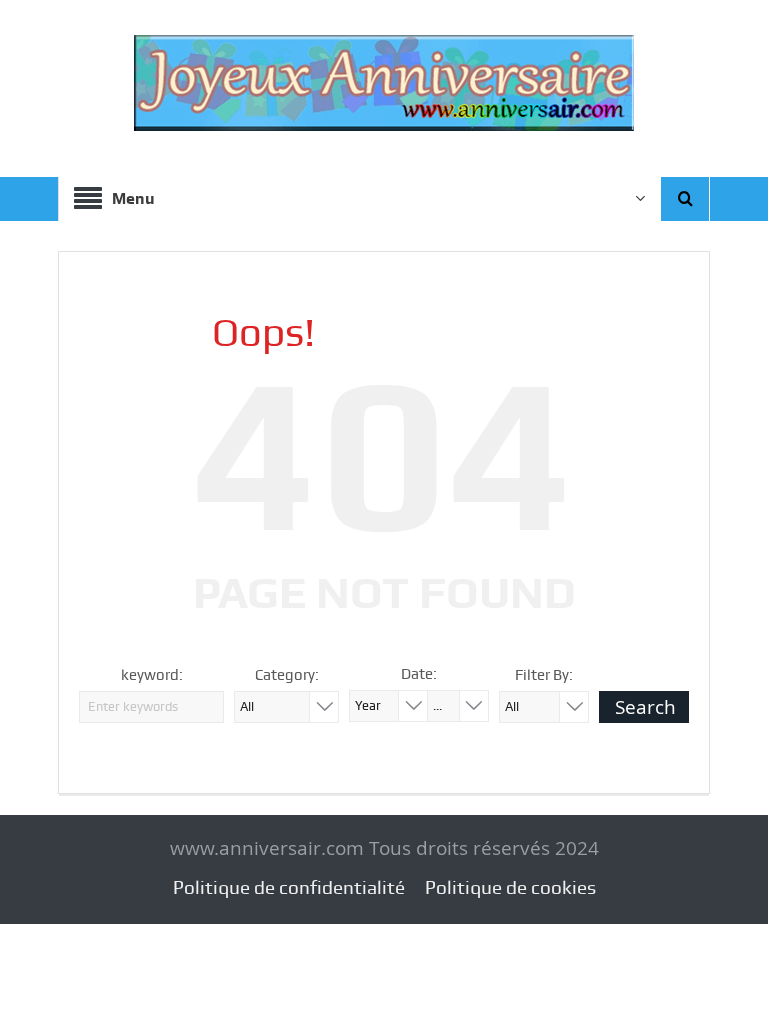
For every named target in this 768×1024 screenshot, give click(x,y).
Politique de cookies (510, 887)
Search (645, 707)
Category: (287, 675)
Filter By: (544, 675)
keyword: (152, 675)
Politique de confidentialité (289, 887)
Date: (419, 674)
